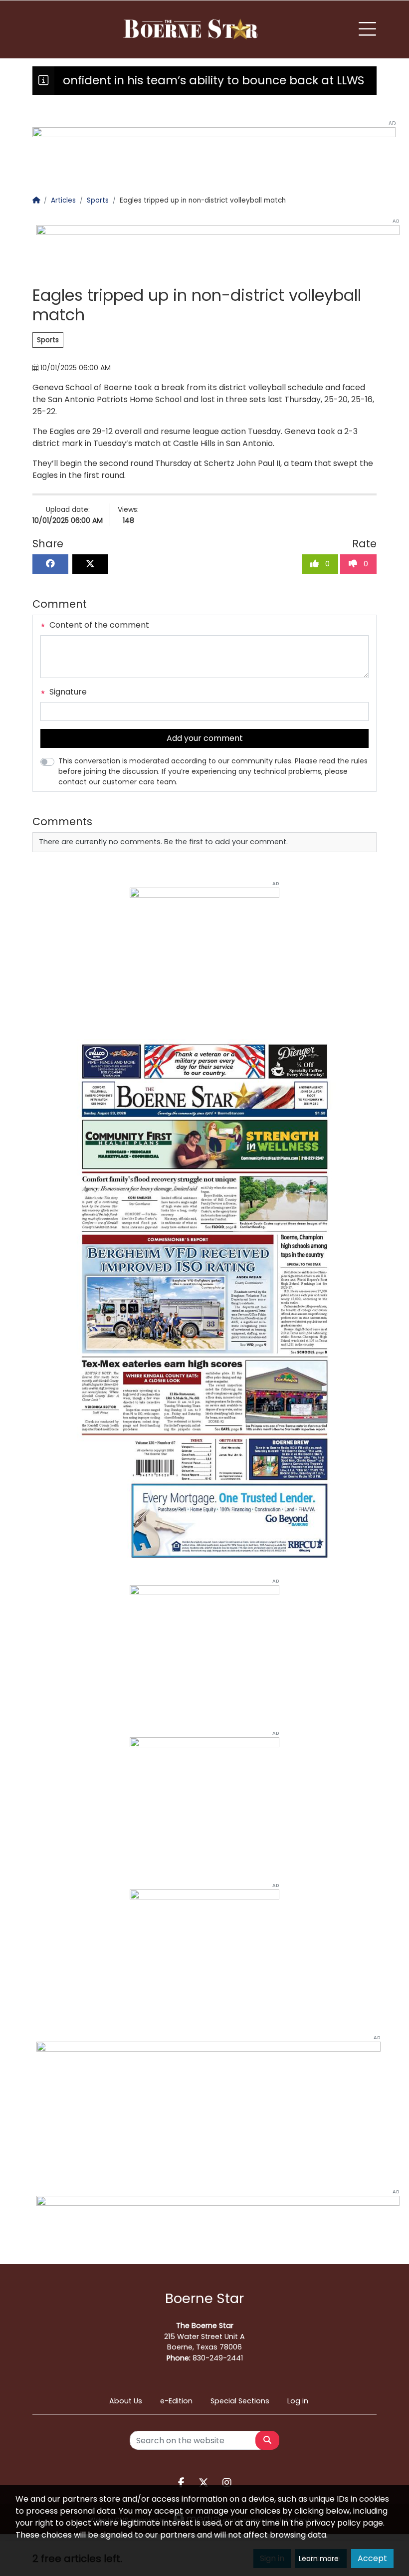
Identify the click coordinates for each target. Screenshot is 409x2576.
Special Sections (240, 2401)
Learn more (319, 2559)
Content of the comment (98, 625)
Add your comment (205, 738)
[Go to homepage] (192, 29)
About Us (126, 2401)
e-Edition (176, 2401)
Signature (67, 692)
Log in (298, 2401)
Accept (372, 2558)
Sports (48, 340)
